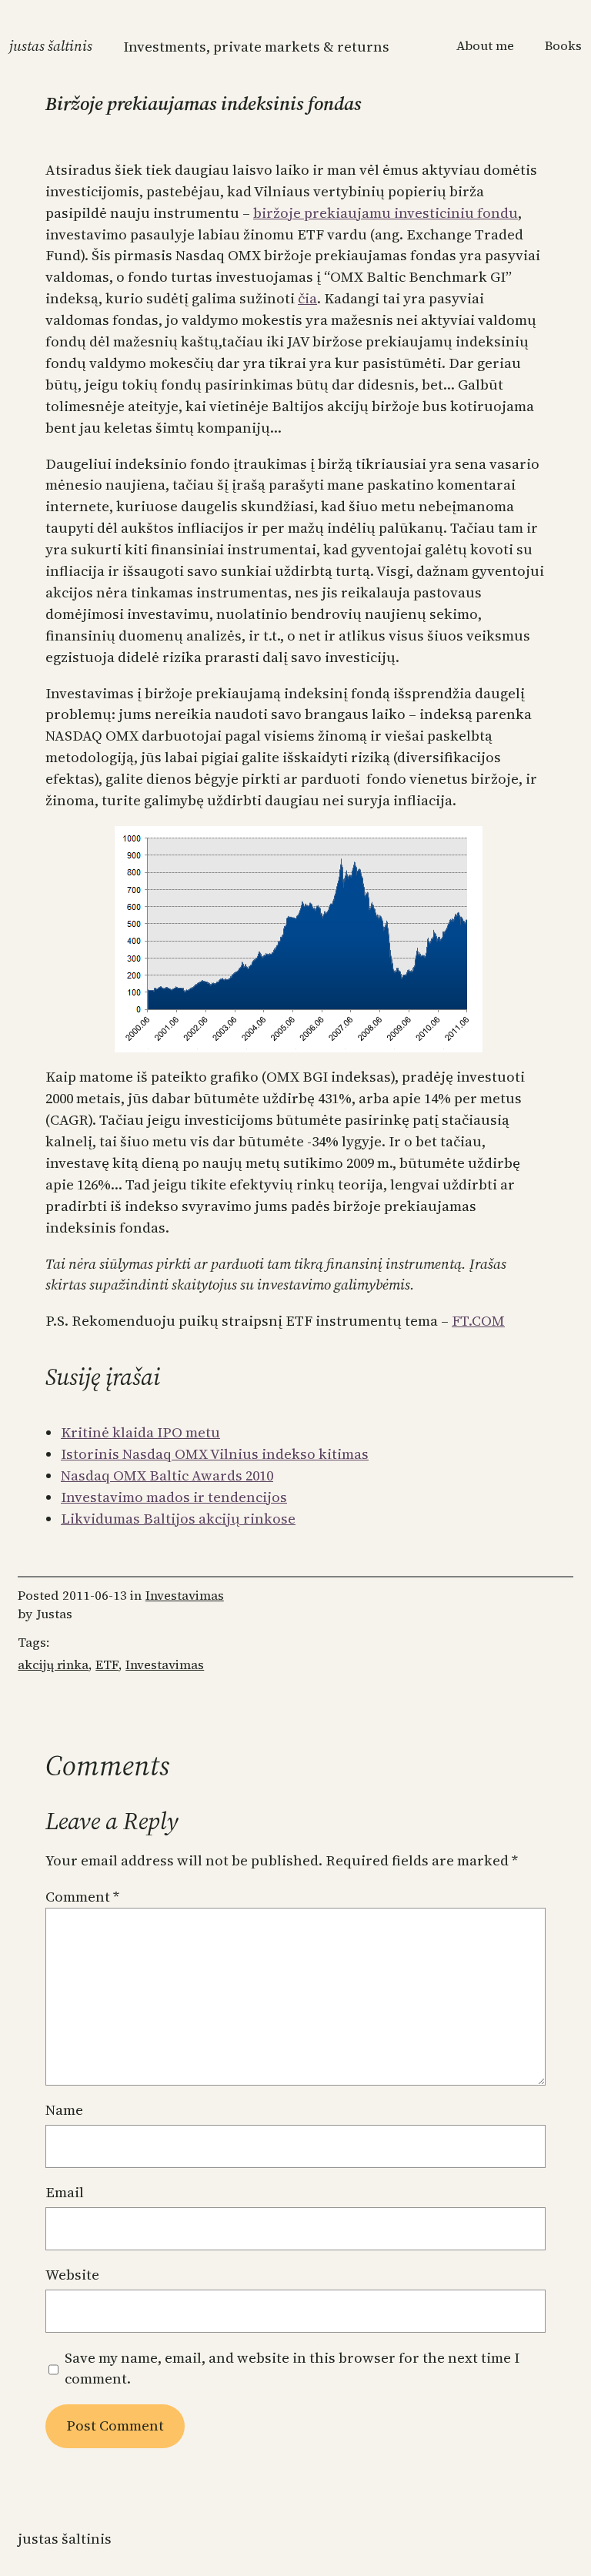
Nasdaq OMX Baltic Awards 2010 (167, 1475)
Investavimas (185, 1596)
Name (64, 2110)
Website (72, 2275)
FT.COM (478, 1321)
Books (563, 46)
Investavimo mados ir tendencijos (174, 1497)
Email (65, 2192)
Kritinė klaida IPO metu (140, 1432)
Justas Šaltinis (51, 46)
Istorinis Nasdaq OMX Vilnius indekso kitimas (215, 1454)
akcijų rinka (53, 1665)
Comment (82, 1897)
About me (485, 46)
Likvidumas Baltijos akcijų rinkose (178, 1519)
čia (307, 298)
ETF (107, 1665)
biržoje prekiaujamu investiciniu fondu (386, 213)
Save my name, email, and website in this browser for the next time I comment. (292, 2369)
